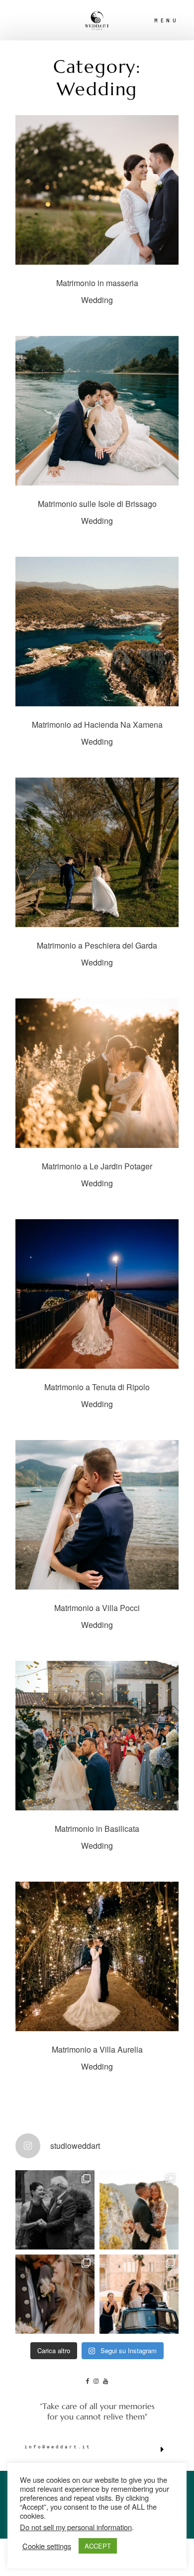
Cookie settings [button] (47, 2546)
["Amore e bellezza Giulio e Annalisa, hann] (139, 2294)
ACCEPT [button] (98, 2546)
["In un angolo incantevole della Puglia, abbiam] (55, 2210)
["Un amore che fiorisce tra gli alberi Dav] (55, 2294)
